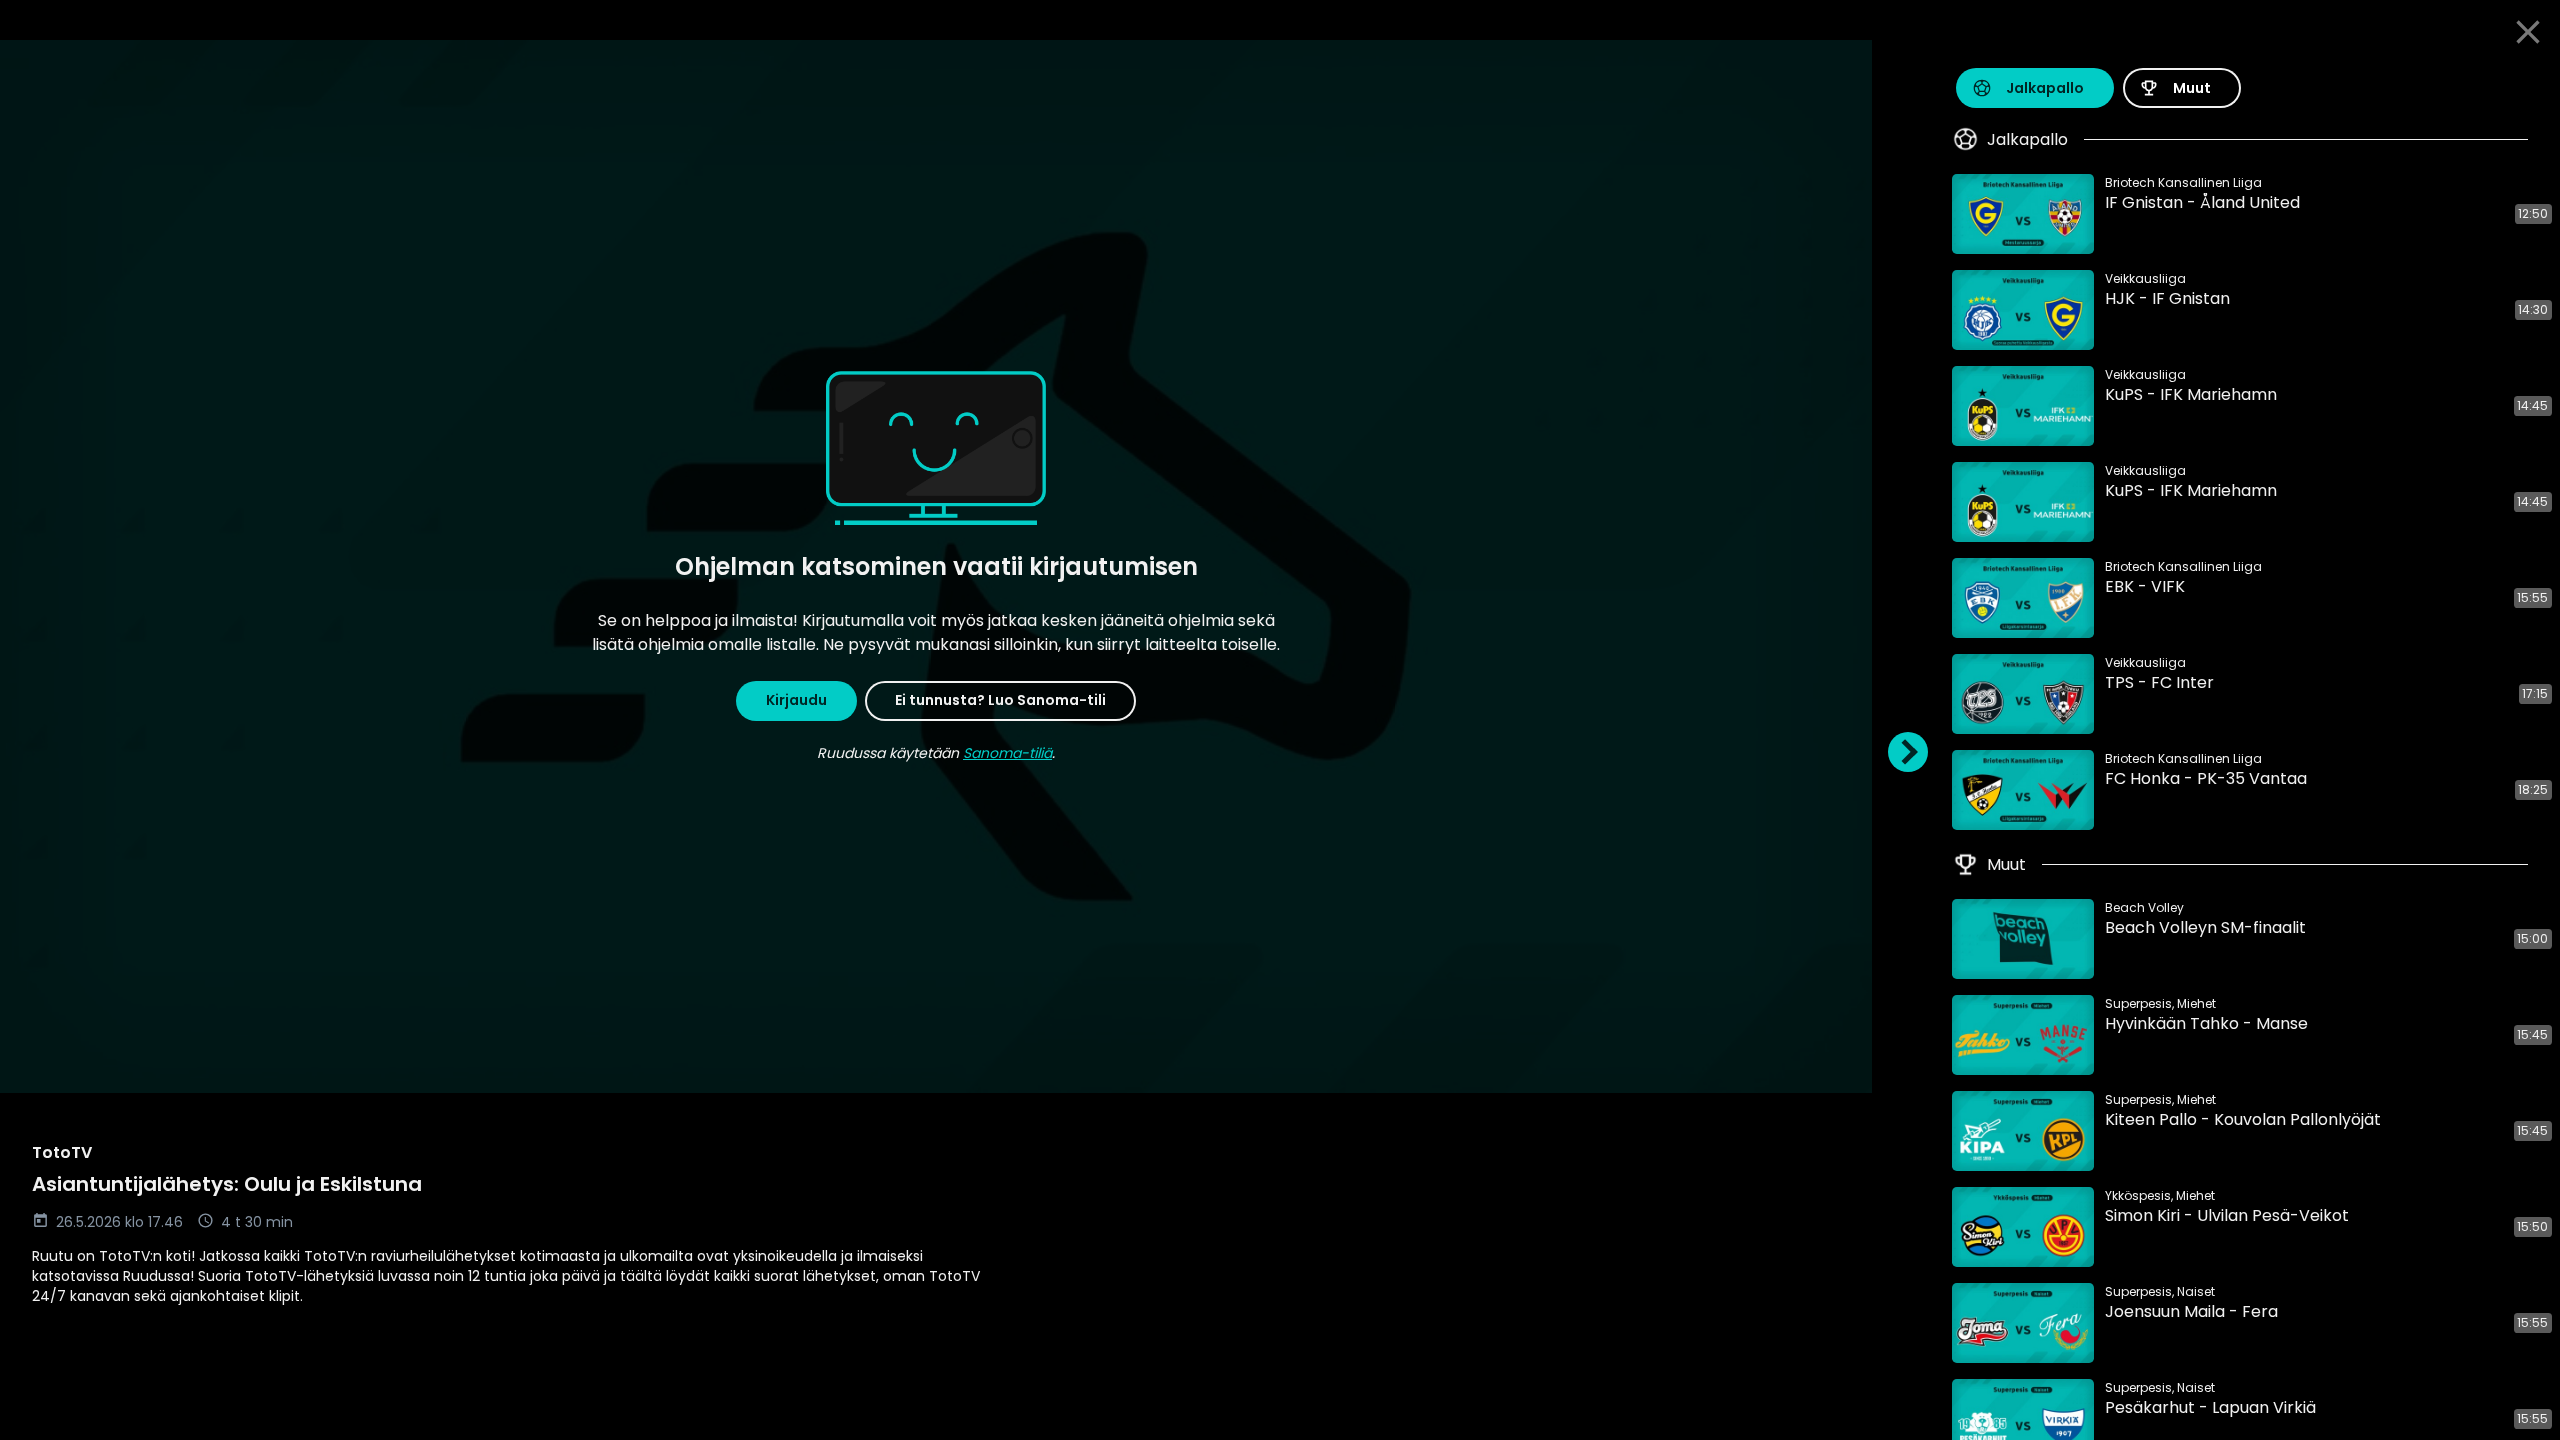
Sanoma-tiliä (1007, 753)
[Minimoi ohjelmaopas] (1908, 752)
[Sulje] (2528, 32)
